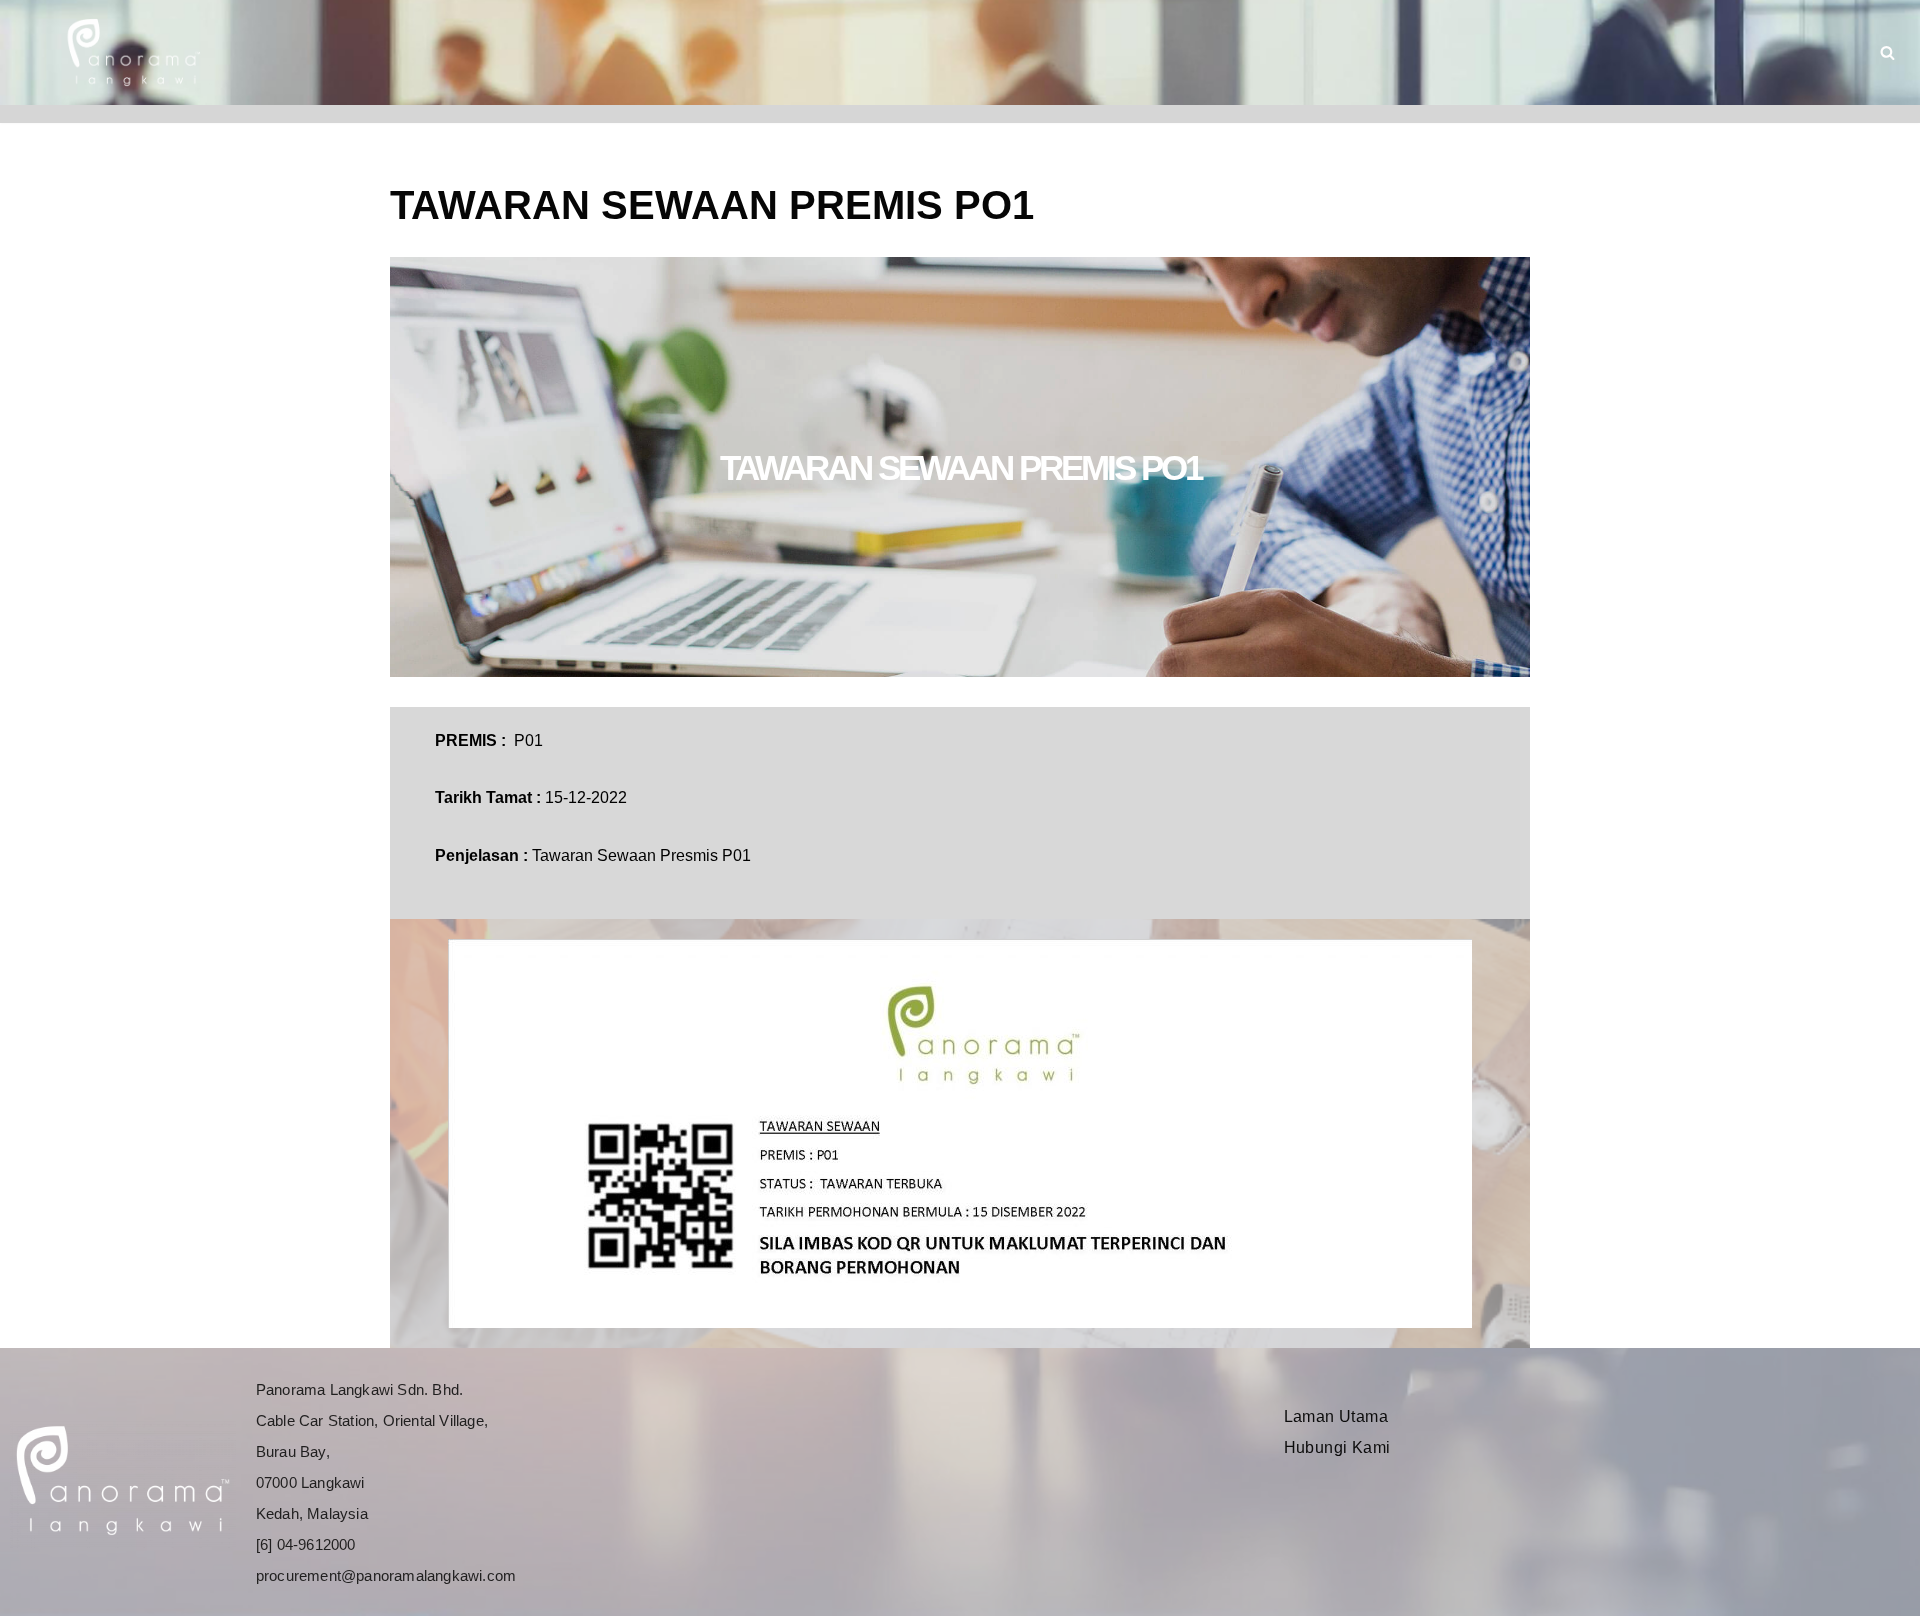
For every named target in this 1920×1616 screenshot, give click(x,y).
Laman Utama (1336, 1416)
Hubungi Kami (1337, 1447)
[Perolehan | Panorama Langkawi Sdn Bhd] (130, 52)
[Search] (1887, 52)
